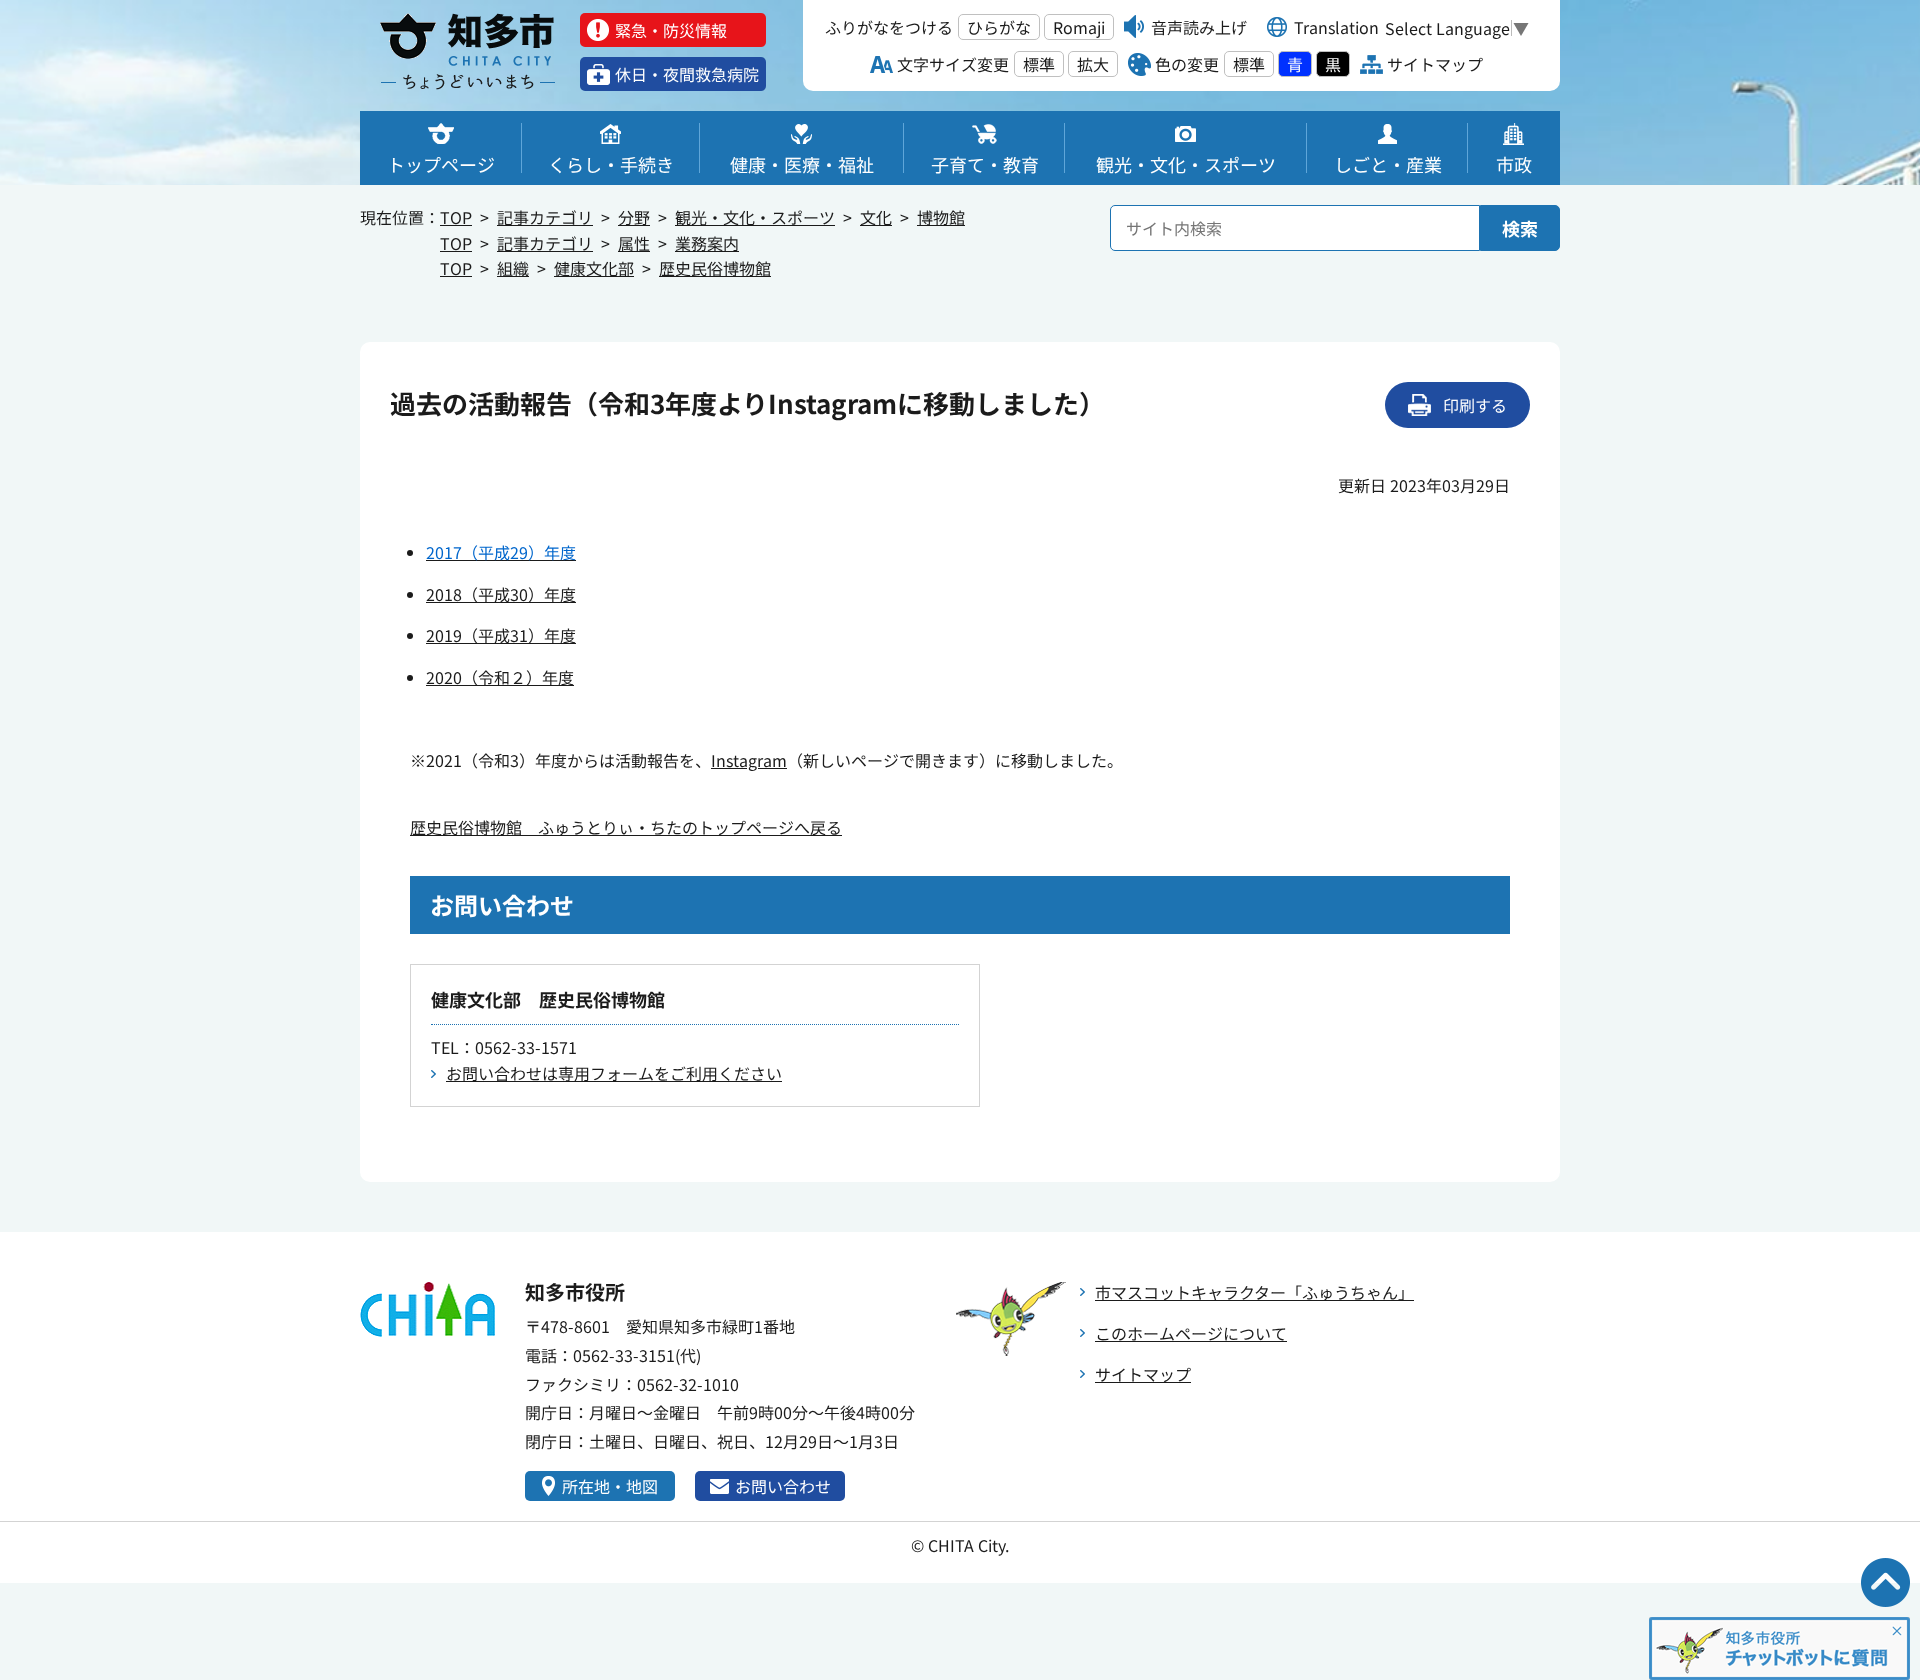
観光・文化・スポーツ (755, 217)
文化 (876, 217)
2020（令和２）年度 (500, 677)
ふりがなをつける (889, 27)
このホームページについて (1191, 1333)
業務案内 (707, 243)
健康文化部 (594, 268)
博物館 (941, 217)
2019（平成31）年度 (501, 635)
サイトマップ (1143, 1374)
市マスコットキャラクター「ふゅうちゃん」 (1254, 1292)
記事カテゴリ (545, 217)
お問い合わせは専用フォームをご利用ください (614, 1073)
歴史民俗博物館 (715, 268)
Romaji (1079, 27)
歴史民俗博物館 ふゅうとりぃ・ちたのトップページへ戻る (626, 827)
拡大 (1093, 64)
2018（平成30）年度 (501, 594)
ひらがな (999, 27)
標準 (1039, 64)
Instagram (749, 760)
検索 (1520, 228)
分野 (634, 217)
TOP (456, 217)
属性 (634, 243)
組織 (513, 268)
